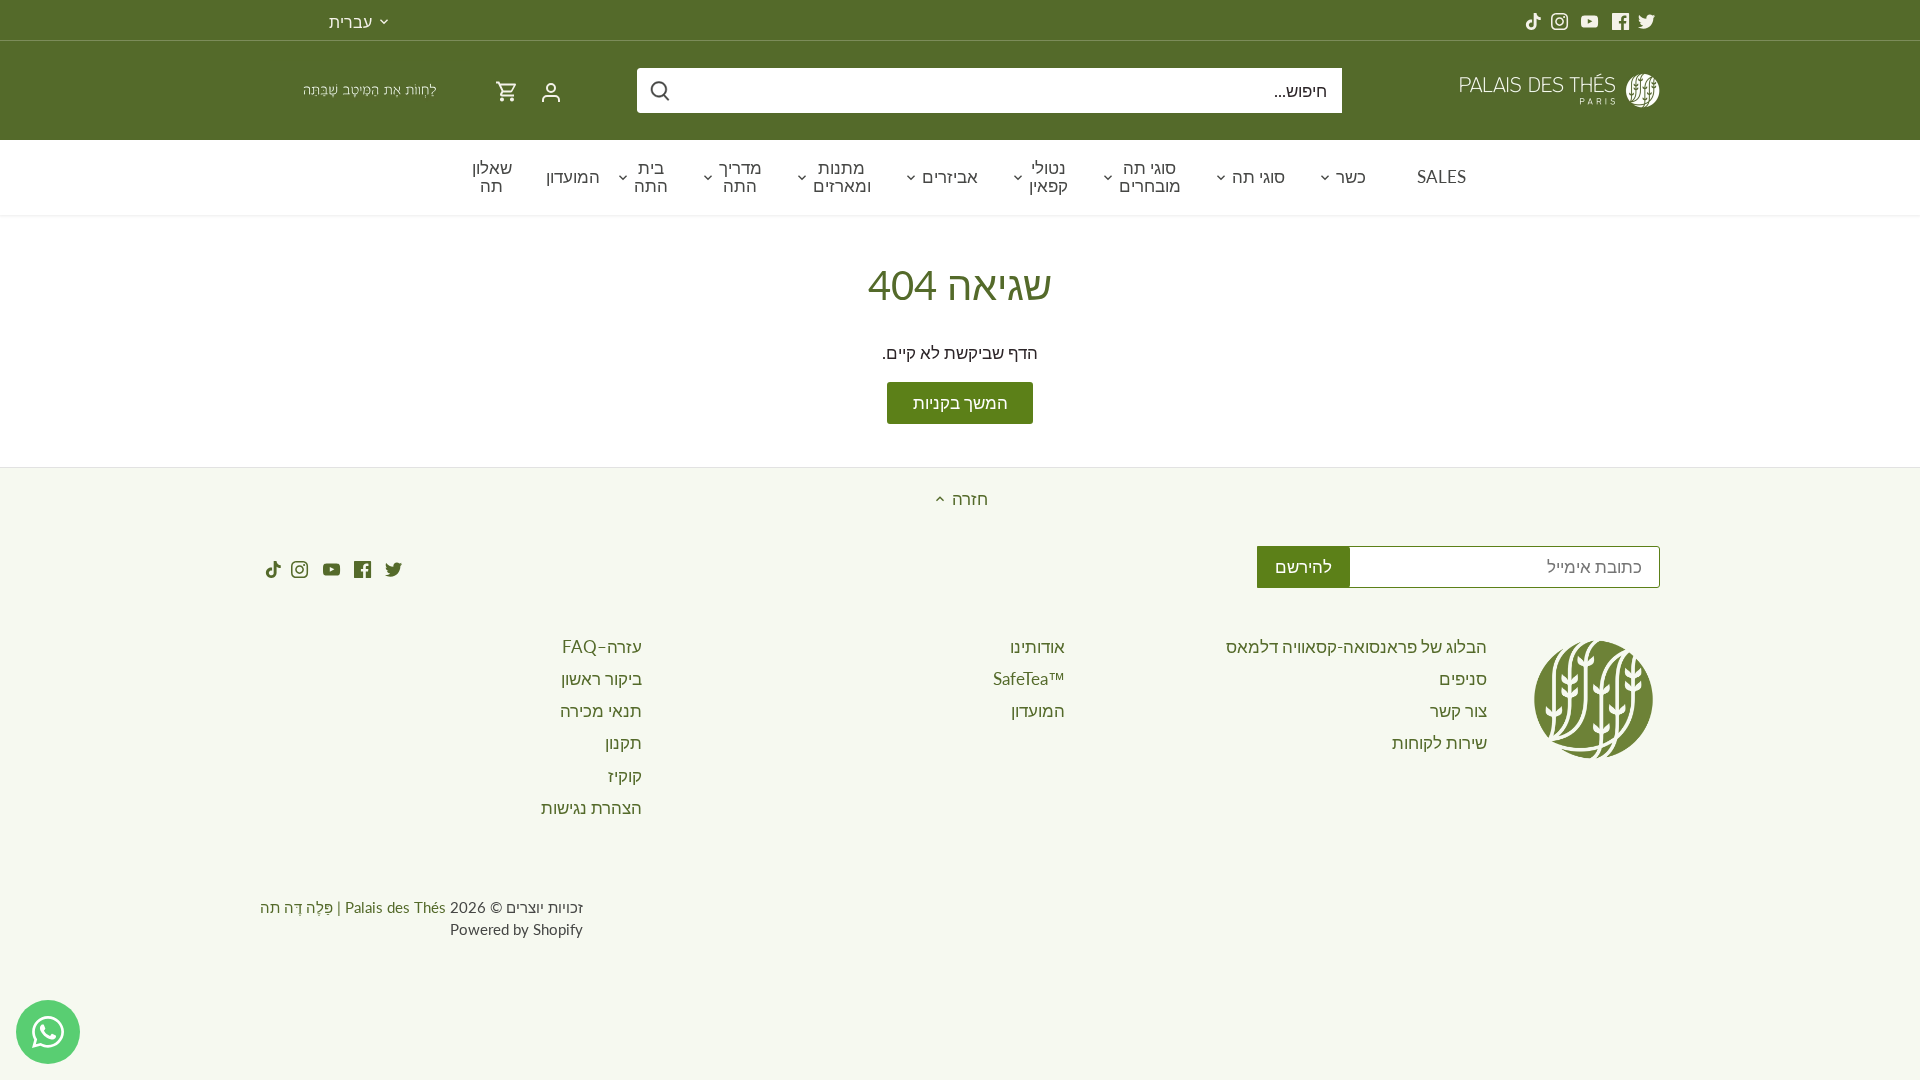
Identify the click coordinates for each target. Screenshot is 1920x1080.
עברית (350, 21)
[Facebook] (1620, 20)
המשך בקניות (960, 402)
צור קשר (1458, 710)
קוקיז (625, 775)
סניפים (1463, 678)
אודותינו (1037, 646)
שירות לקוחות (1439, 742)
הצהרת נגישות (591, 807)
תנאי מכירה (601, 710)
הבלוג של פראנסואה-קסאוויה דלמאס (1356, 646)
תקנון (623, 742)
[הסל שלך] (507, 90)
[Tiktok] (1533, 20)
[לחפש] (660, 90)
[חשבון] (551, 90)
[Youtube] (1589, 20)
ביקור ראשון (601, 678)
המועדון (1038, 710)
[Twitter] (1646, 20)
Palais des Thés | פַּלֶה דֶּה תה (353, 907)
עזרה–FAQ (602, 646)
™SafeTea (1029, 678)
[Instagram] (1559, 20)
